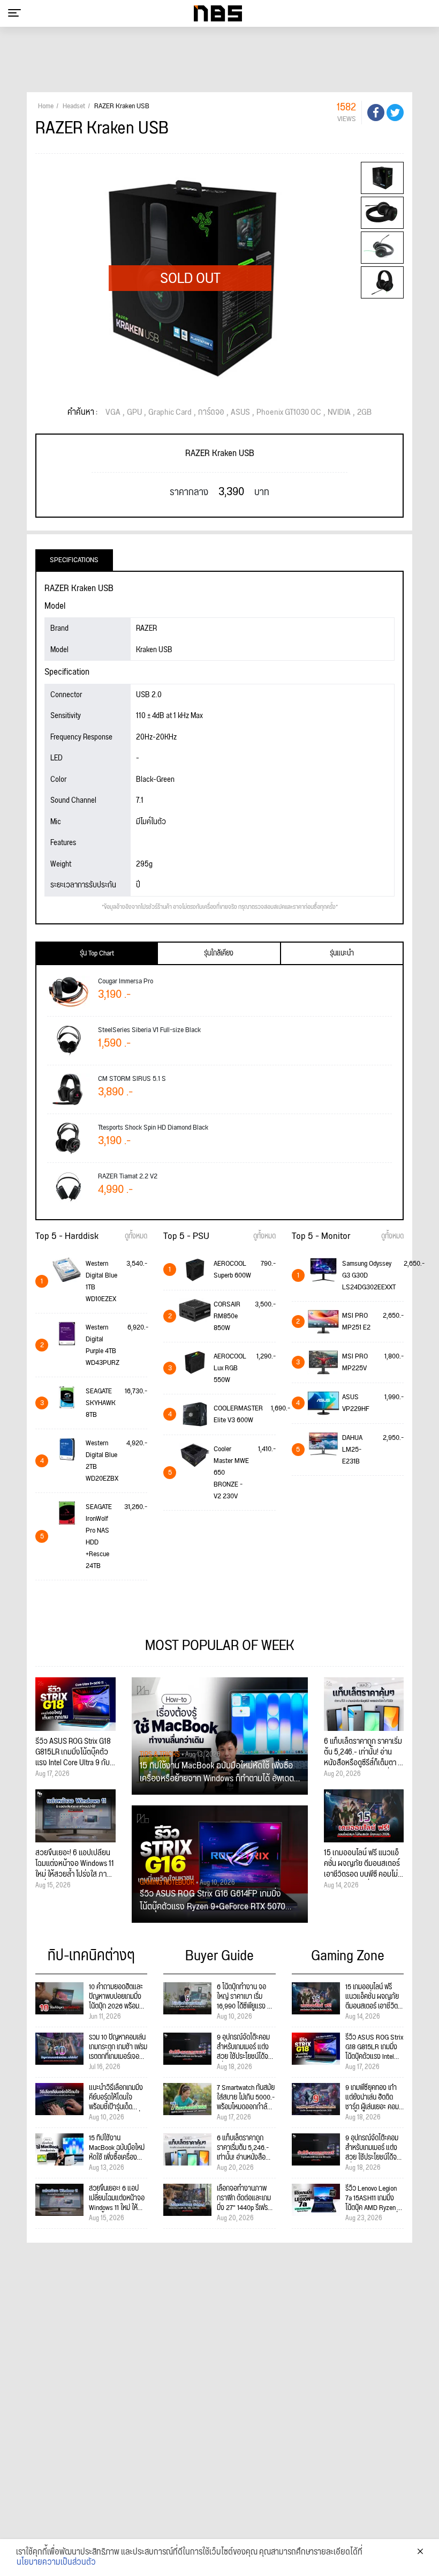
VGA (113, 413)
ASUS (240, 413)
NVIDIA (339, 413)
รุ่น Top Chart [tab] (97, 953)
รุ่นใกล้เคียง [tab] (219, 953)
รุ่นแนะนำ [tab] (342, 953)
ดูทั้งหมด (136, 1236)
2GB (364, 413)
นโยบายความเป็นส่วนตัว (56, 2563)
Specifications (74, 560)
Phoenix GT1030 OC (289, 413)
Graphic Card (170, 413)
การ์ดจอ (211, 413)
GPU (134, 413)
